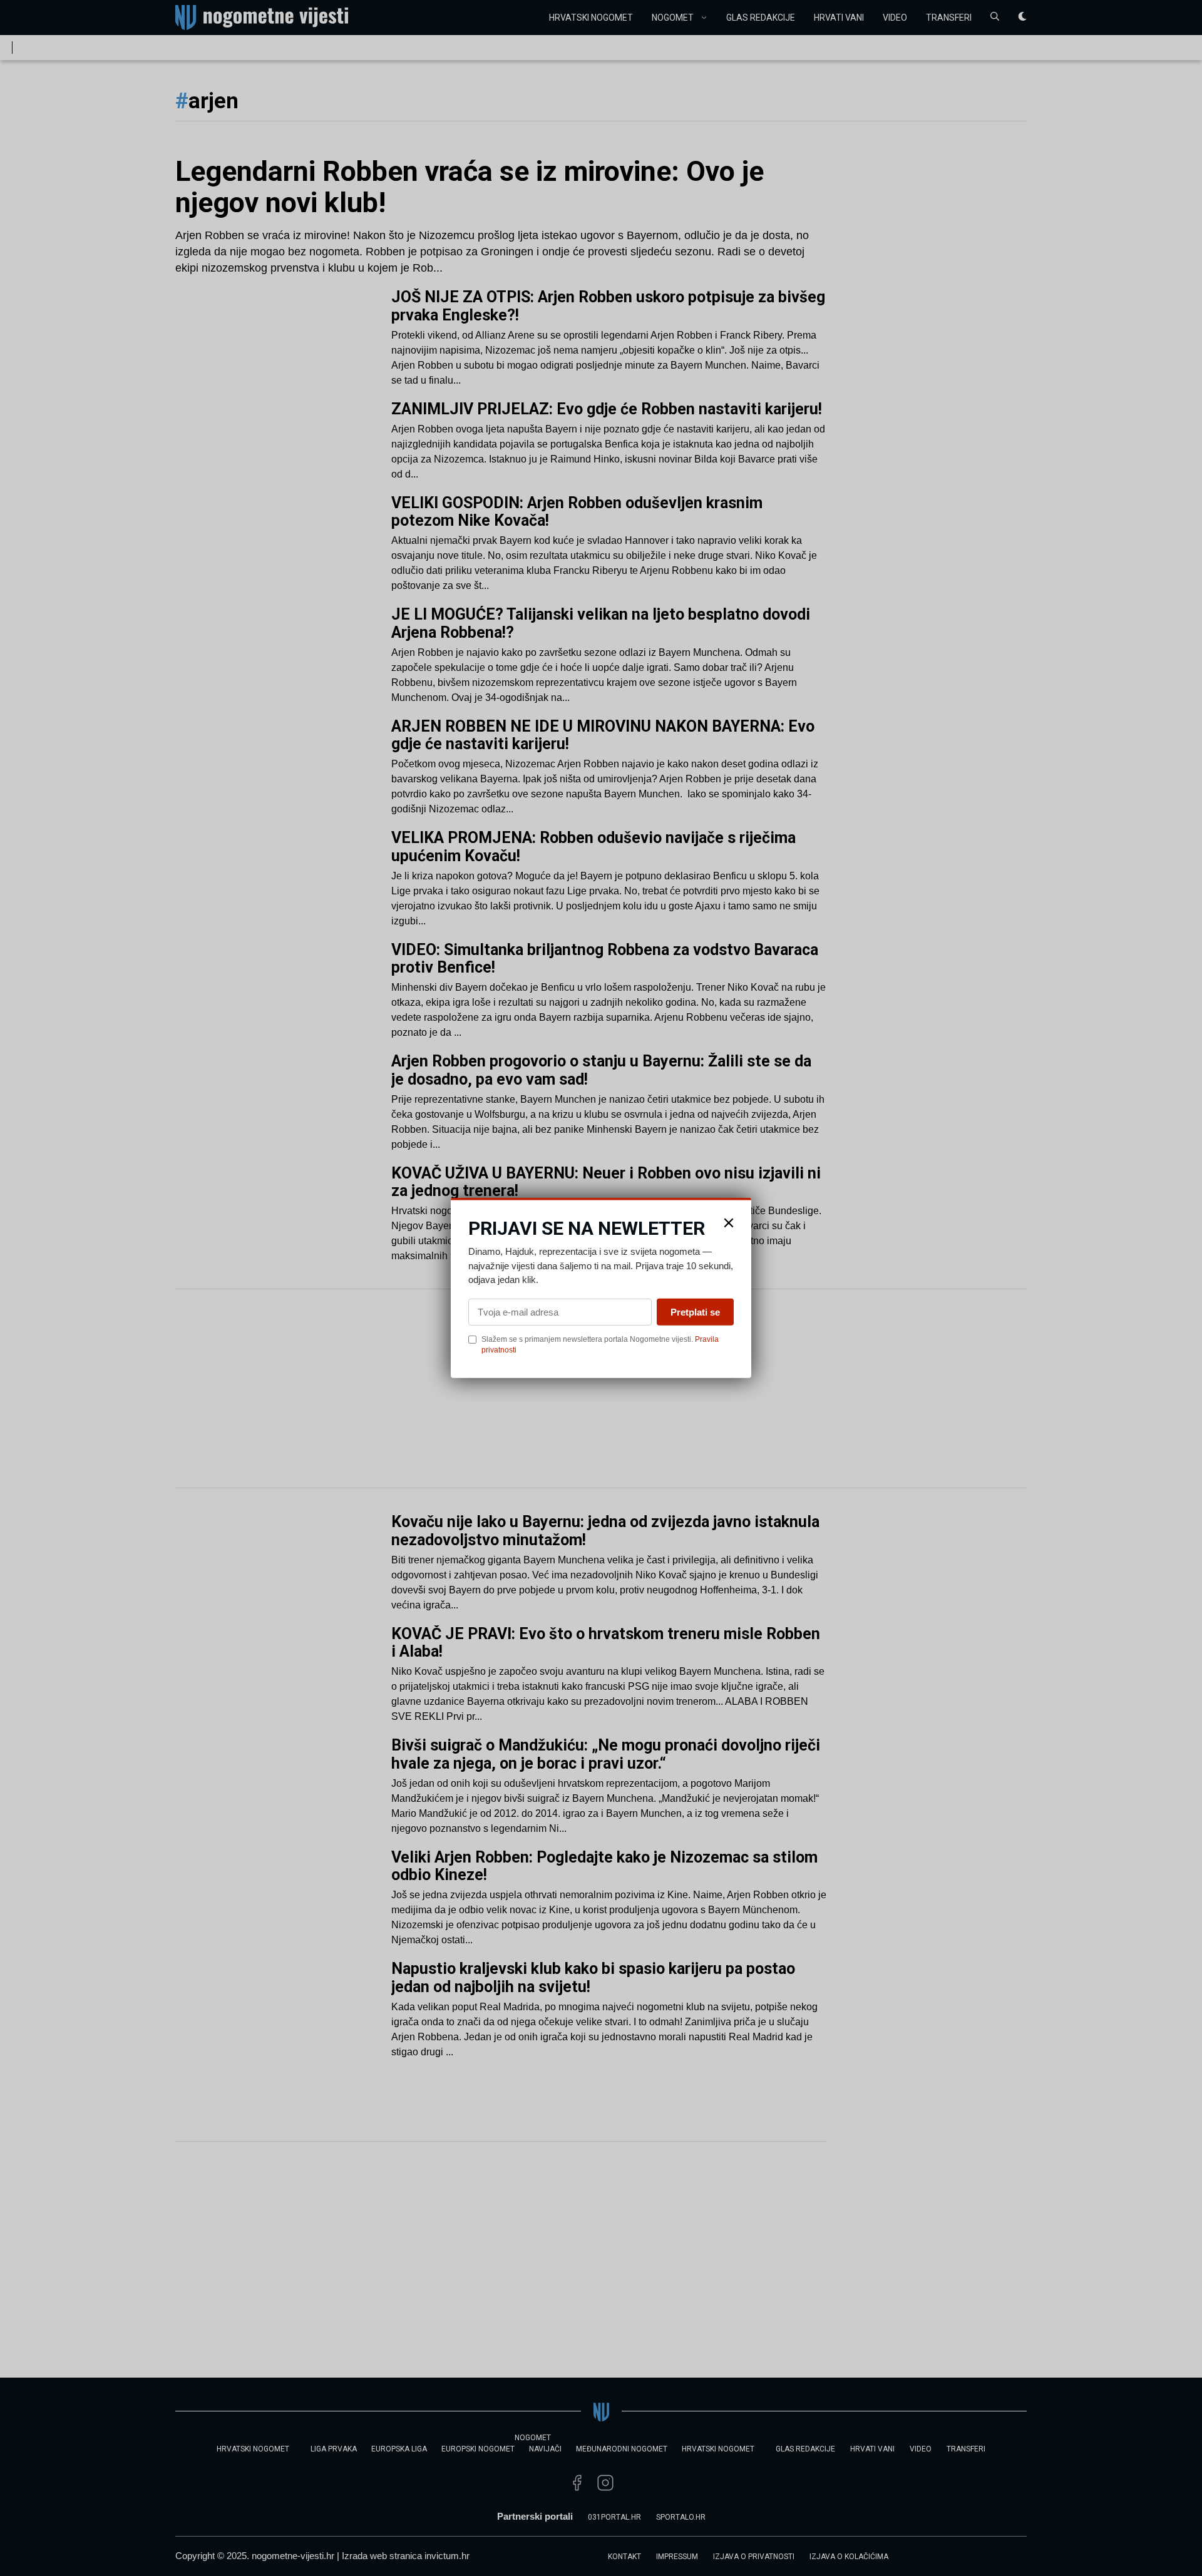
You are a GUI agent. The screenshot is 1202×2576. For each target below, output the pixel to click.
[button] (729, 1223)
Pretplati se (695, 1311)
